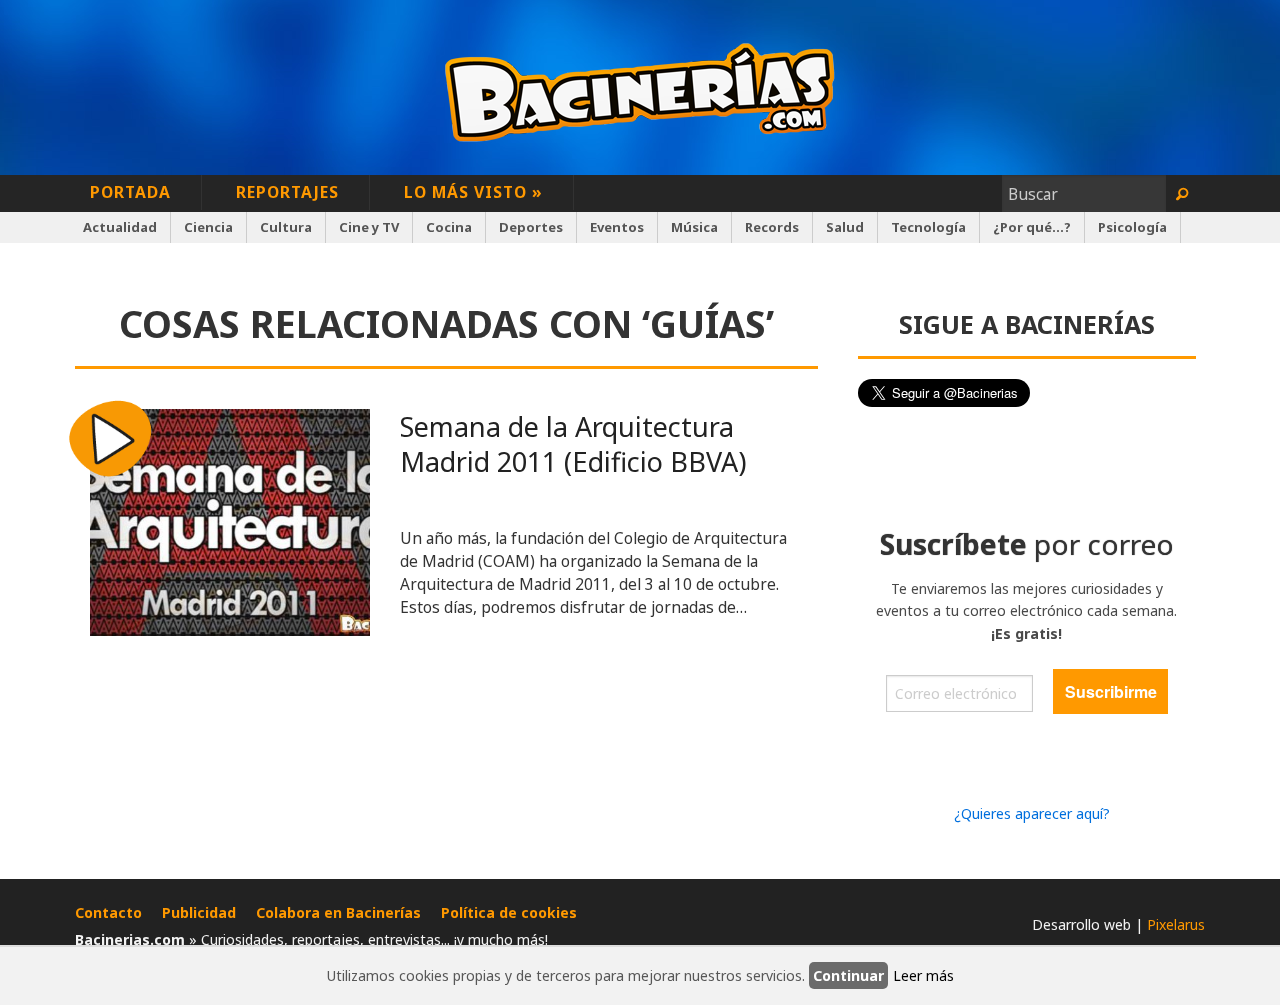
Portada (130, 192)
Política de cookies (509, 912)
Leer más (923, 975)
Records (772, 227)
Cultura (286, 227)
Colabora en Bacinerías (338, 912)
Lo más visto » (473, 192)
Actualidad (120, 227)
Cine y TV (369, 227)
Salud (845, 227)
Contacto (108, 912)
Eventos (617, 227)
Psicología (1132, 227)
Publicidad (199, 912)
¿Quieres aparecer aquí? (1032, 813)
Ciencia (208, 227)
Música (694, 227)
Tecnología (928, 227)
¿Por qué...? (1032, 227)
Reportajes (287, 192)
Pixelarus (1176, 924)
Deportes (531, 227)
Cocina (449, 227)
